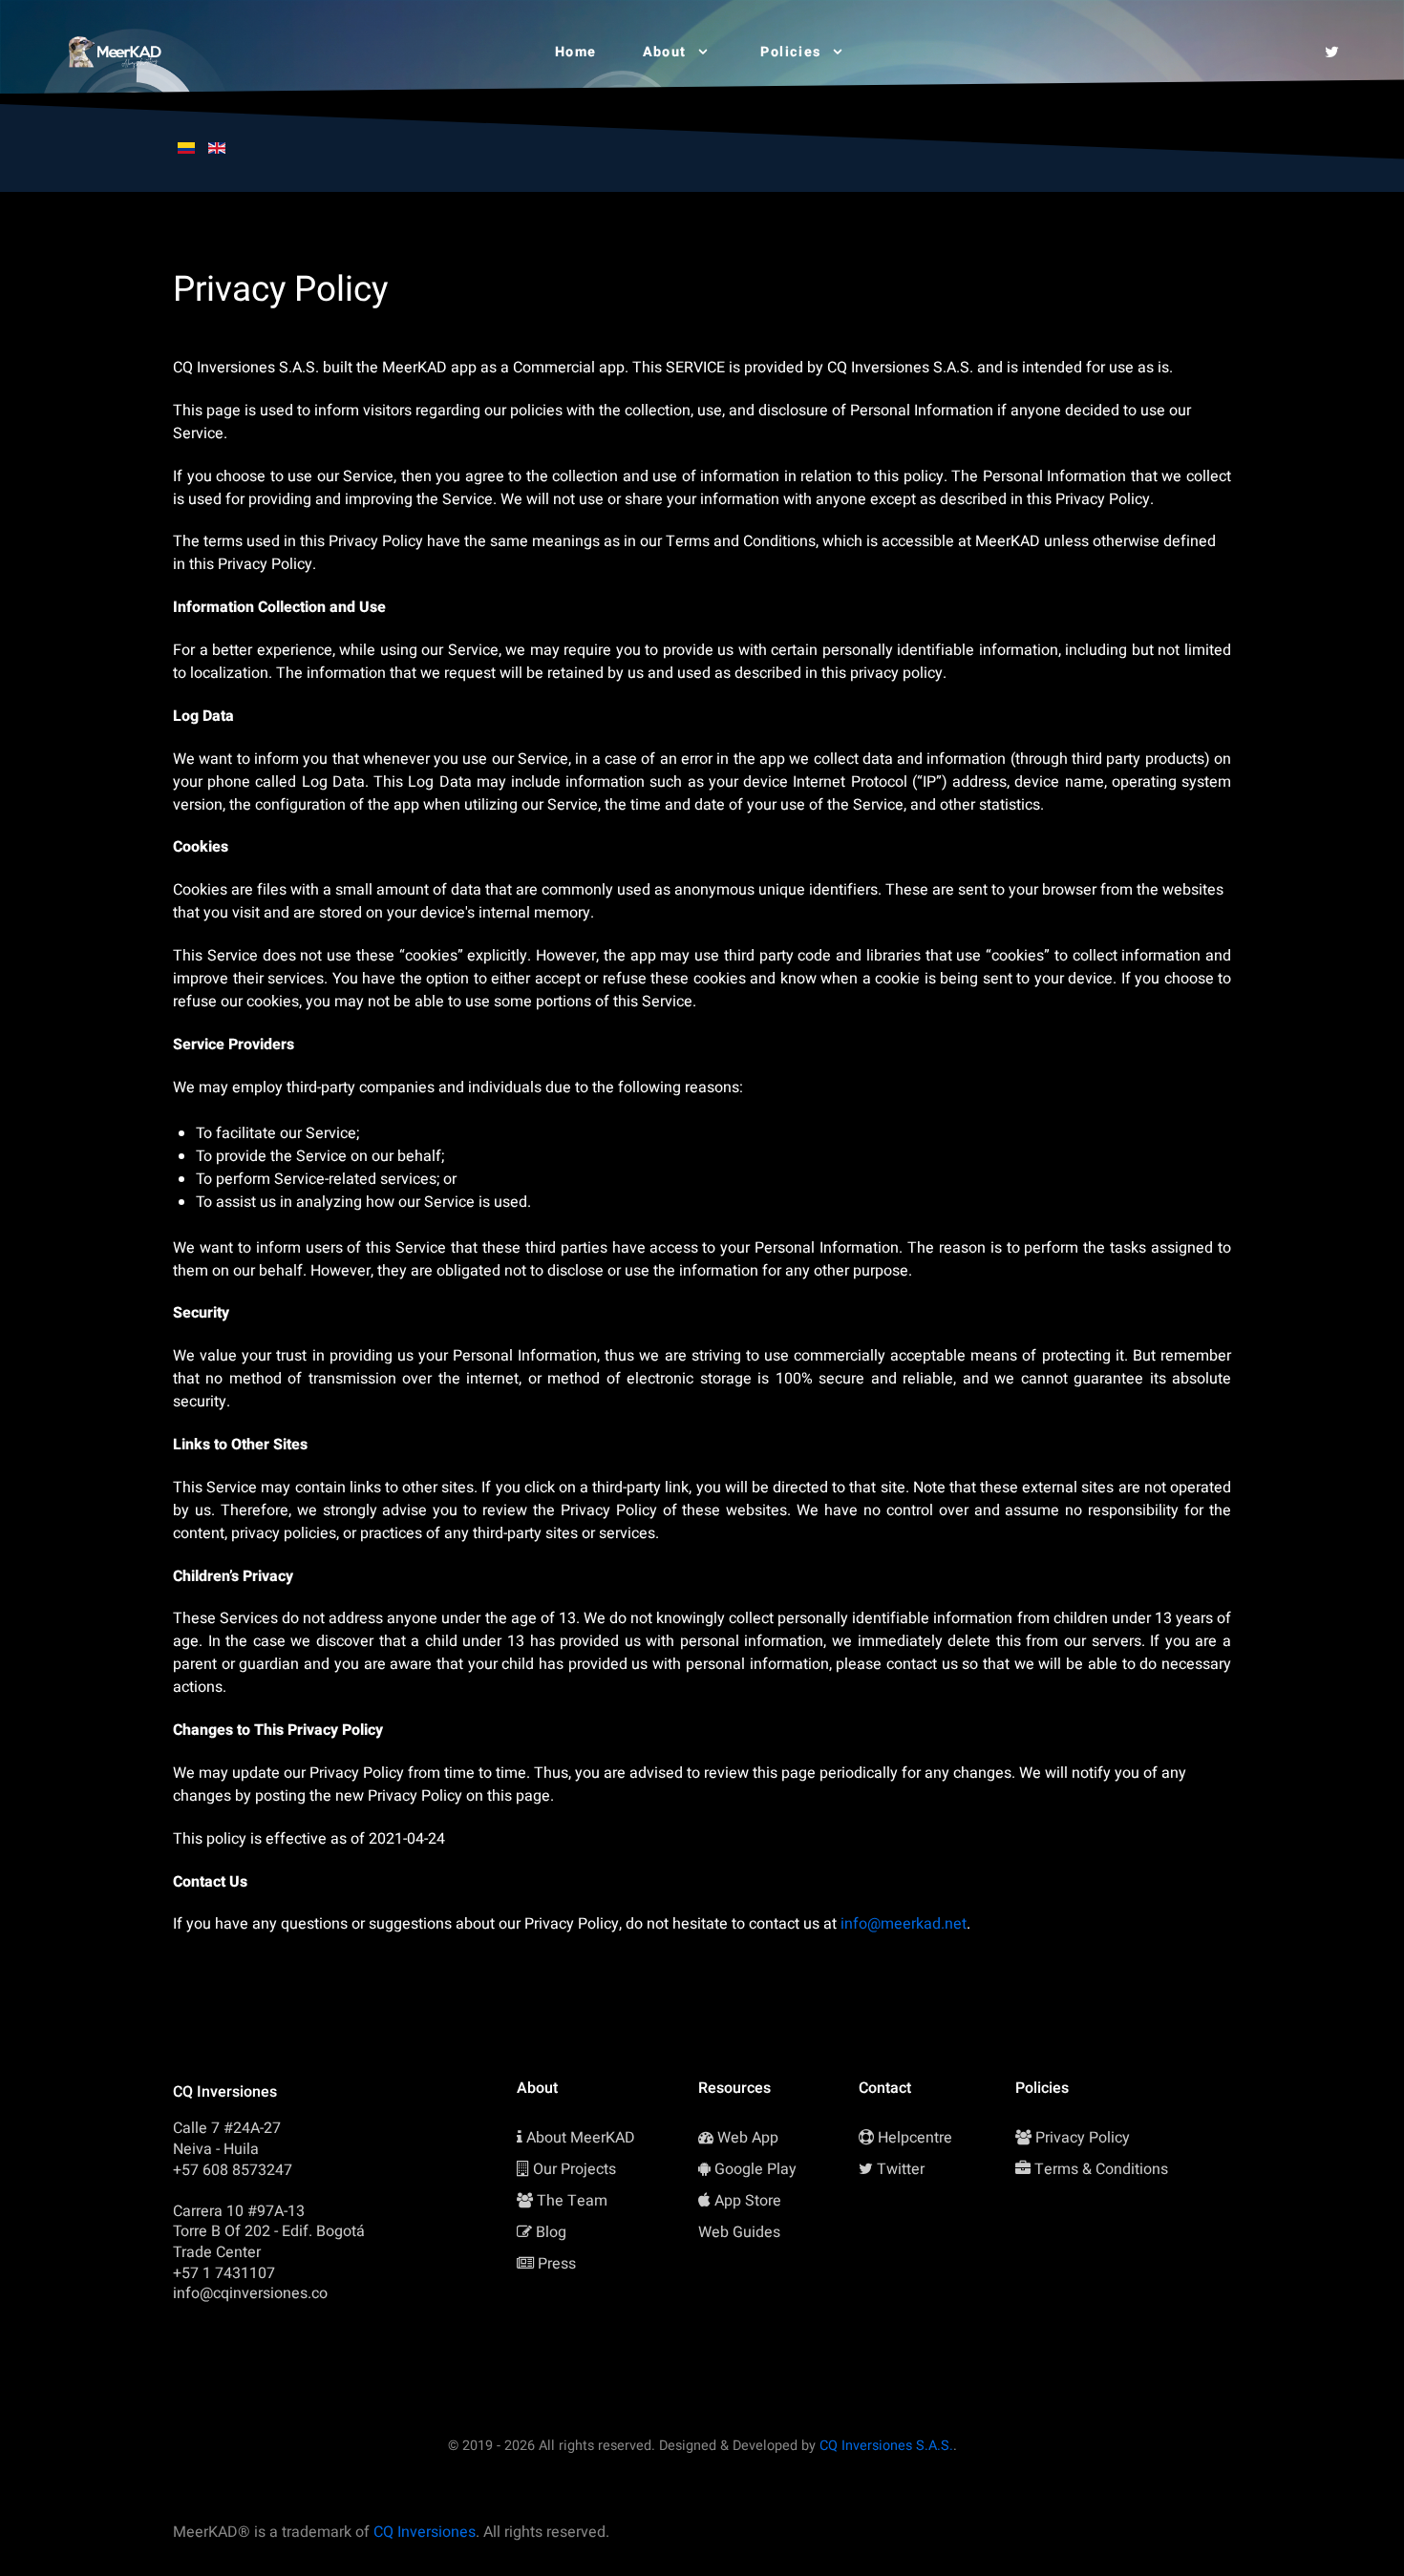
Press (557, 2264)
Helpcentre (915, 2138)
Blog (551, 2232)
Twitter (901, 2169)
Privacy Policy (1083, 2138)
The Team (572, 2201)
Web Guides (739, 2232)
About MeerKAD (581, 2138)
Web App (748, 2138)
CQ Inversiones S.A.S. (886, 2446)
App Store (748, 2201)
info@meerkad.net (904, 1924)
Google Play (755, 2169)
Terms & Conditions (1101, 2169)
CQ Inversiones (425, 2532)
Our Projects (574, 2169)
